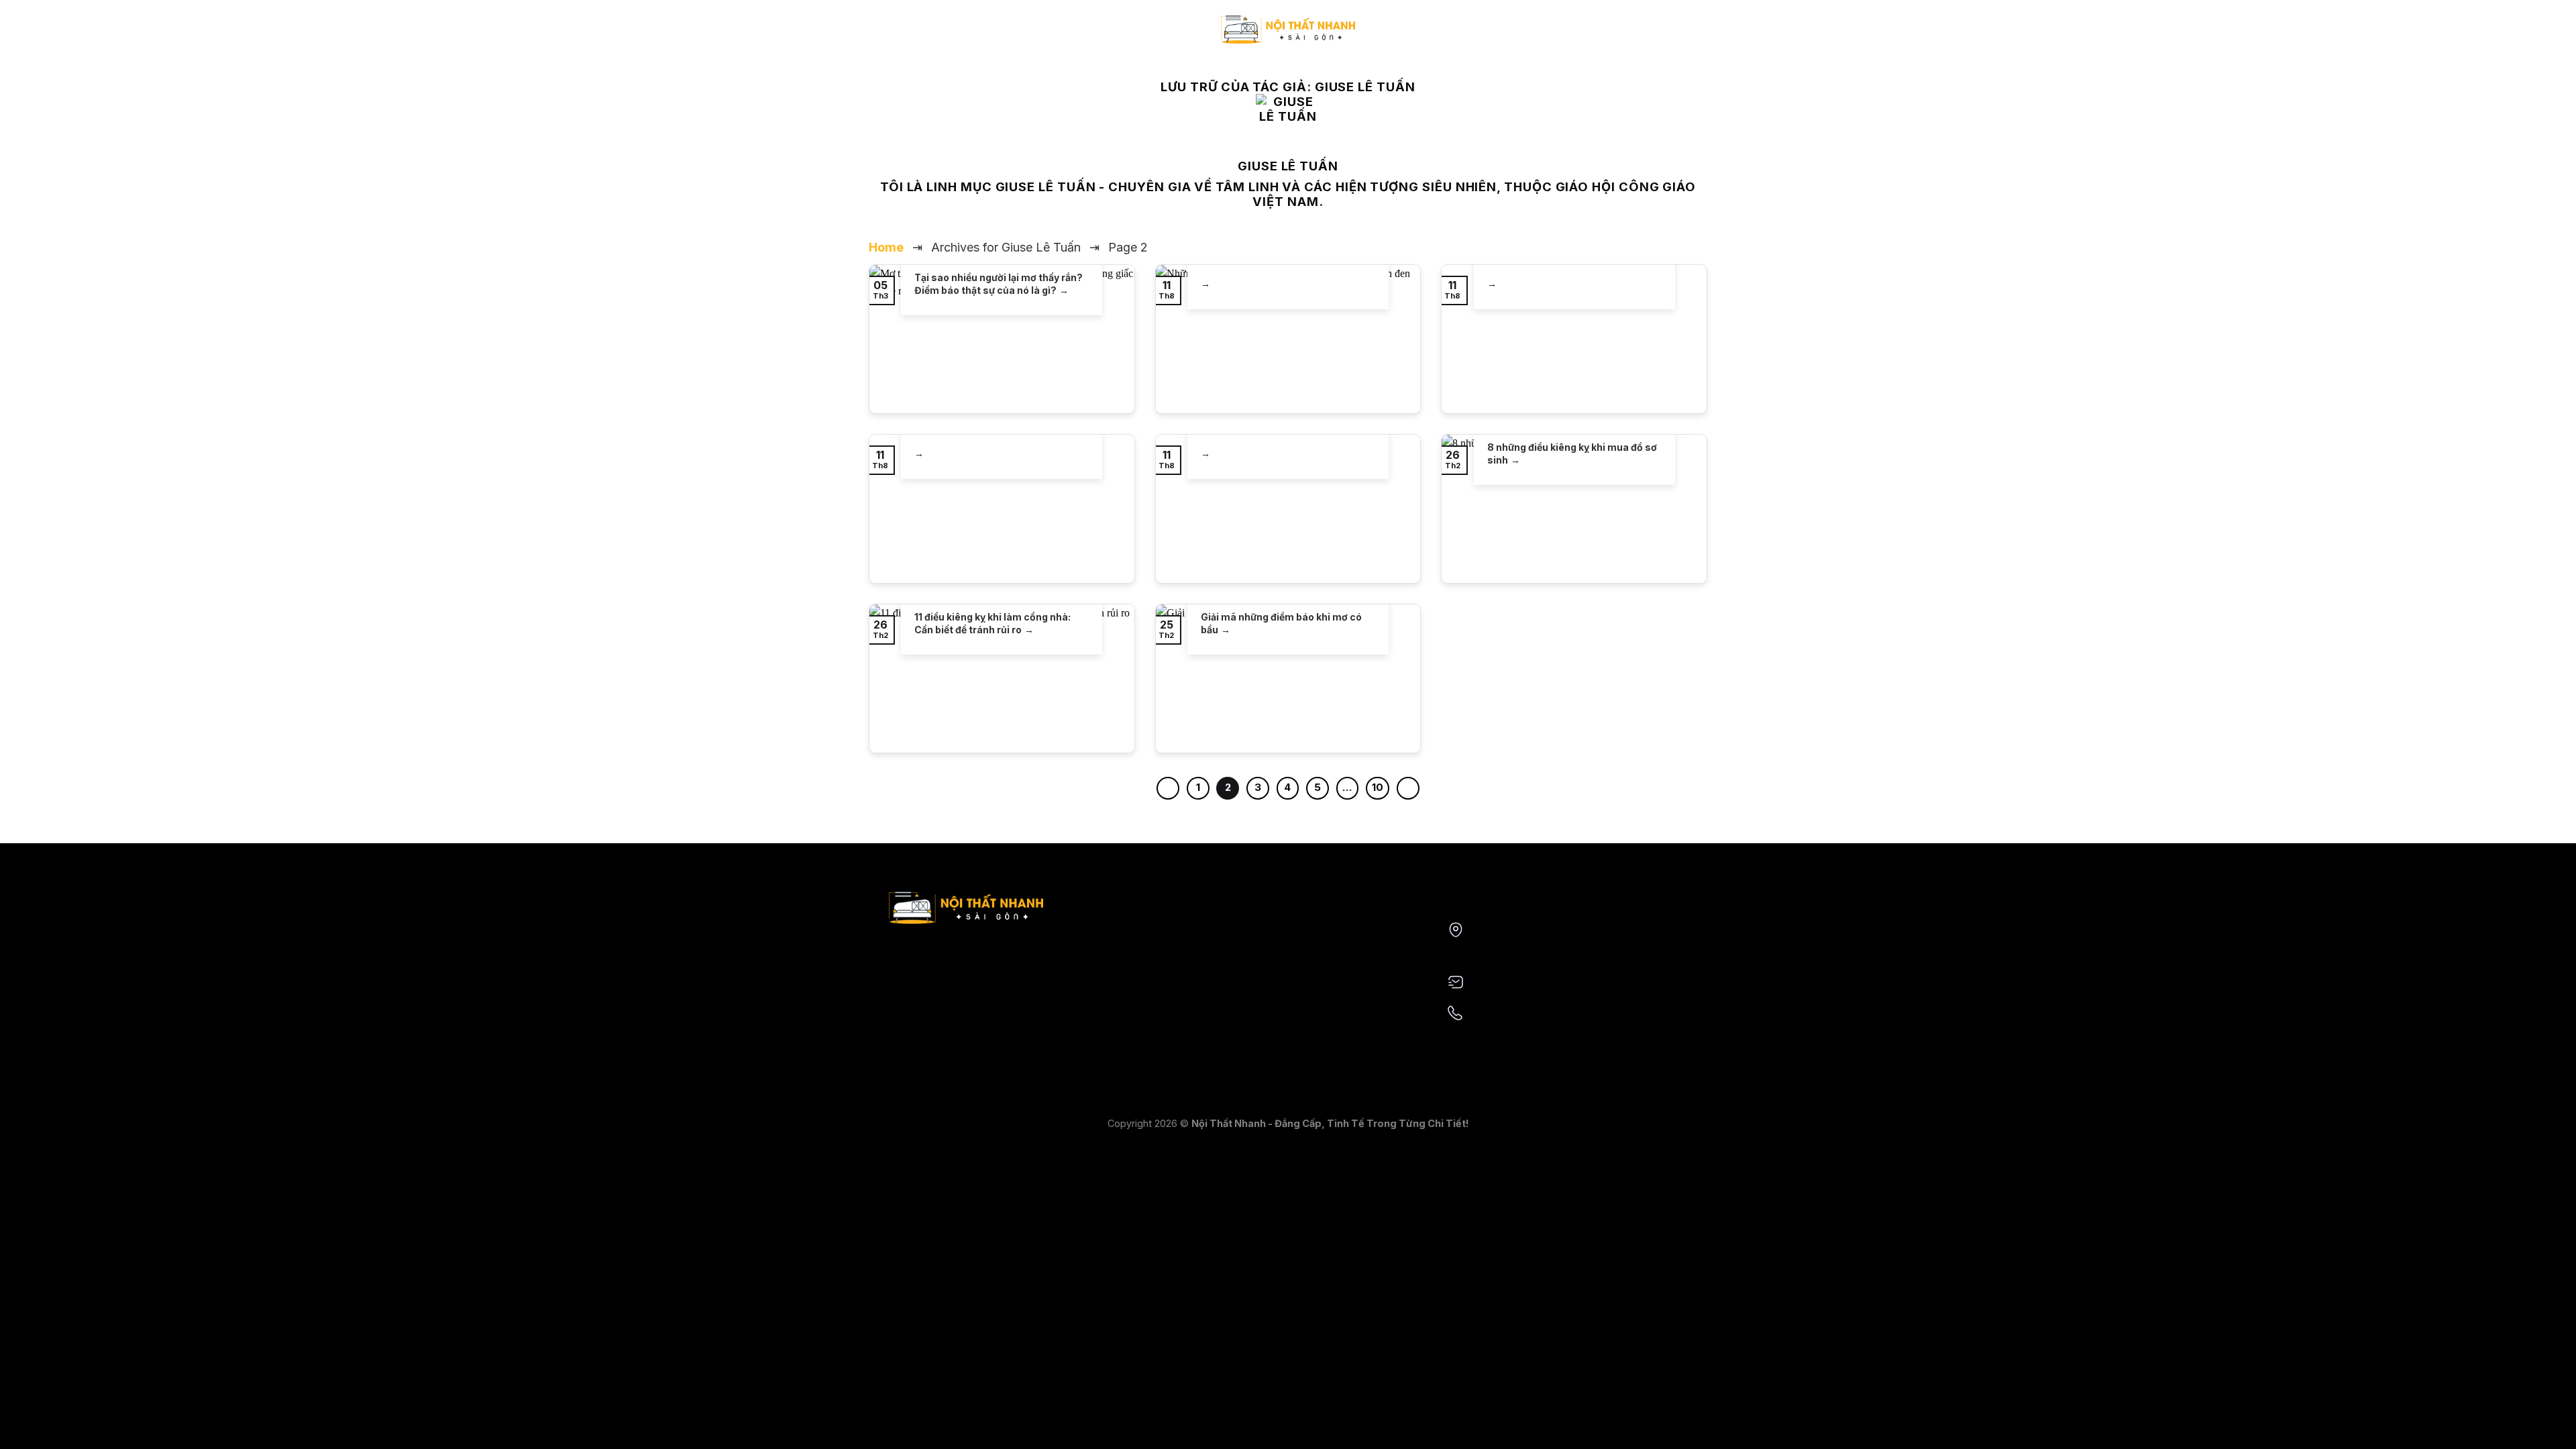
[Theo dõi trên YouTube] (912, 36)
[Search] (1672, 36)
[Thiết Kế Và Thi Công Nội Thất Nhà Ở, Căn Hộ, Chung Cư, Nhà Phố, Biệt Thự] (1288, 29)
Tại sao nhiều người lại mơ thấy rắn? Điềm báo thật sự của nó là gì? (999, 283)
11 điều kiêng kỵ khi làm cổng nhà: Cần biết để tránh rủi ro (992, 623)
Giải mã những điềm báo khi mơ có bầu (1281, 623)
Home (886, 247)
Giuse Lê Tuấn (1365, 87)
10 (1378, 788)
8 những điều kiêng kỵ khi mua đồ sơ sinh (1572, 453)
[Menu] (1698, 37)
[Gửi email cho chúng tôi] (895, 36)
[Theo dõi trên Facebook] (877, 36)
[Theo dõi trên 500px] (930, 36)
